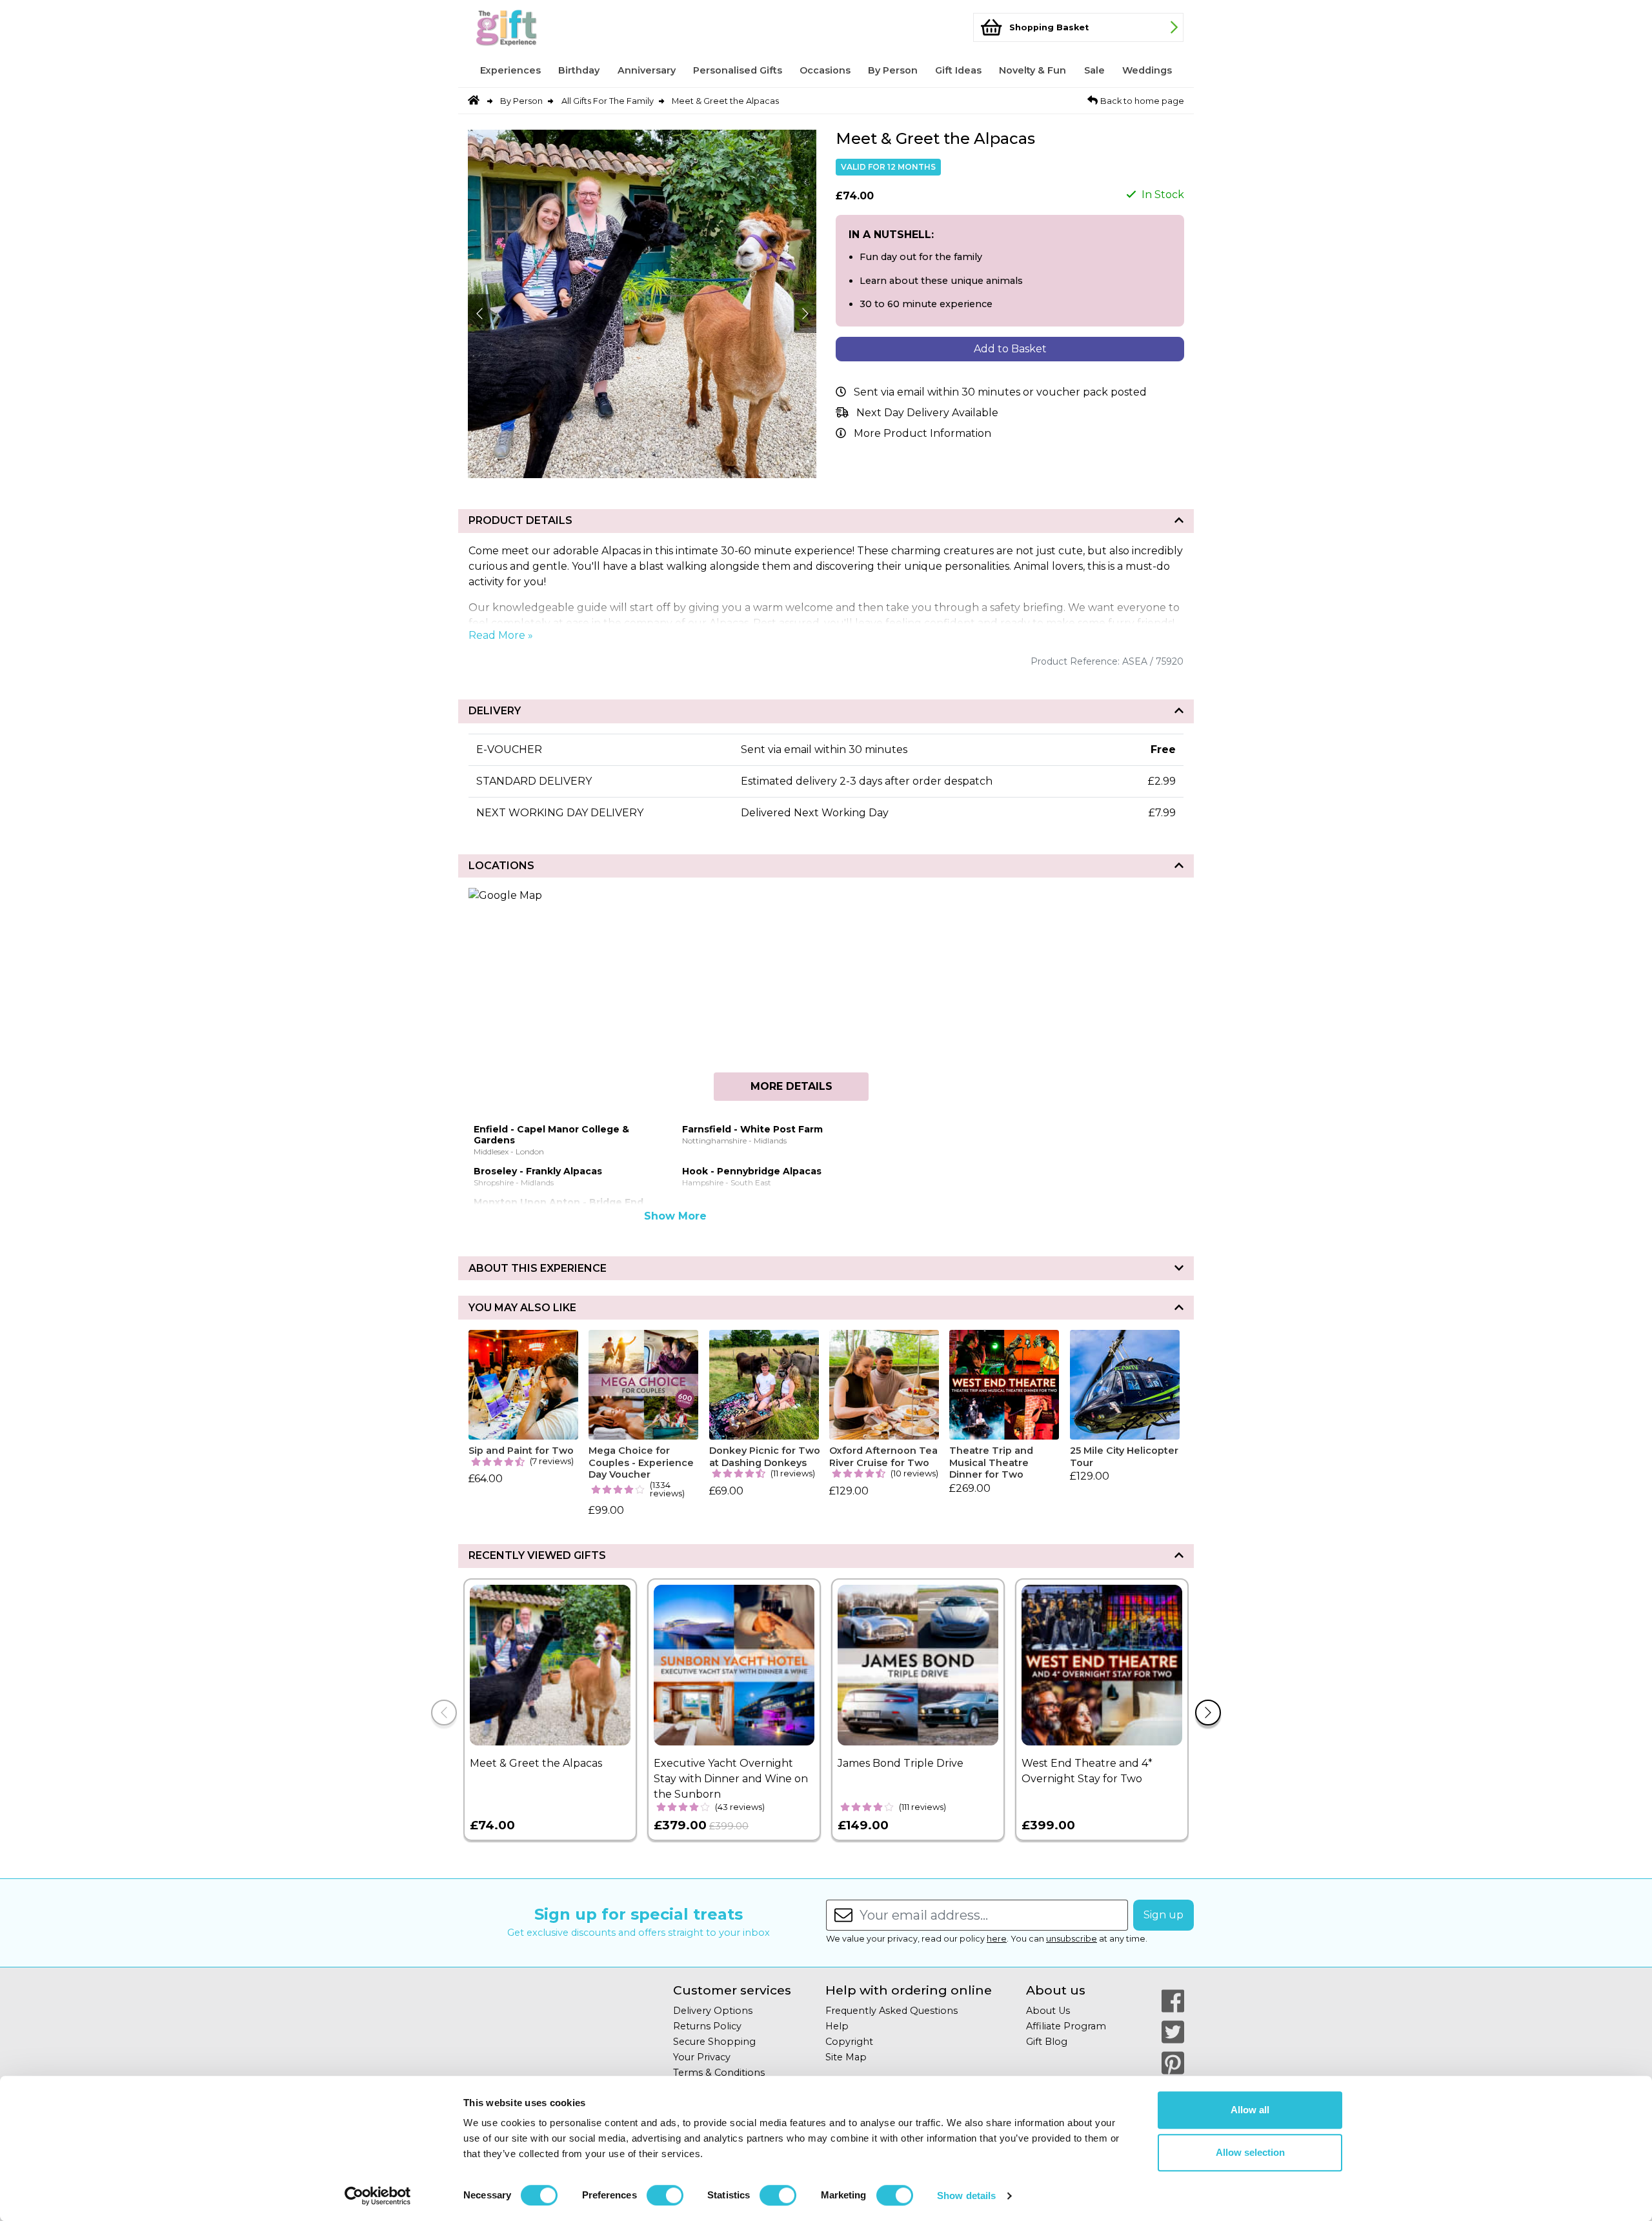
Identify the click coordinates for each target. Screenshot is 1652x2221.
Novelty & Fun (1032, 70)
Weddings (1147, 70)
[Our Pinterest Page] (1173, 2063)
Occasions (825, 70)
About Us (1048, 2011)
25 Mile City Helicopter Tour (1124, 1457)
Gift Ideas (958, 70)
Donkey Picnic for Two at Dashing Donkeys (765, 1457)
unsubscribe (1072, 1939)
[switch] (665, 2195)
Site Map (846, 2057)
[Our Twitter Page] (1173, 2032)
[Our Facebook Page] (1173, 2001)
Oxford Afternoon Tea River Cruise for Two (883, 1457)
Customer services (732, 1990)
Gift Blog (1047, 2042)
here (997, 1939)
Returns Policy (707, 2026)
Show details (966, 2196)
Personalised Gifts (738, 70)
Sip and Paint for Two (521, 1451)
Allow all (1250, 2110)
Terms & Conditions (719, 2073)
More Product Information (922, 433)
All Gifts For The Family (608, 101)
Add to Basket (1010, 349)
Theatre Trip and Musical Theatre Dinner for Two (991, 1462)
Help (837, 2026)
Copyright (849, 2042)
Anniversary (647, 70)
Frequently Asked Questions (891, 2011)
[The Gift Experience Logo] (532, 27)
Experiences (510, 70)
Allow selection (1250, 2152)
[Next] (1208, 1713)
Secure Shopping (714, 2042)
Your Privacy (702, 2057)
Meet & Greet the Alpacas (725, 101)
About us (1056, 1990)
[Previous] (444, 1713)
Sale (1094, 70)
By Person (893, 70)
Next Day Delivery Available (927, 413)
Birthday (579, 70)
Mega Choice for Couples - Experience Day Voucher (641, 1462)
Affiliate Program (1066, 2026)
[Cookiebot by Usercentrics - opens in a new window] (378, 2196)
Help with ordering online (909, 1990)
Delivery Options (713, 2011)
